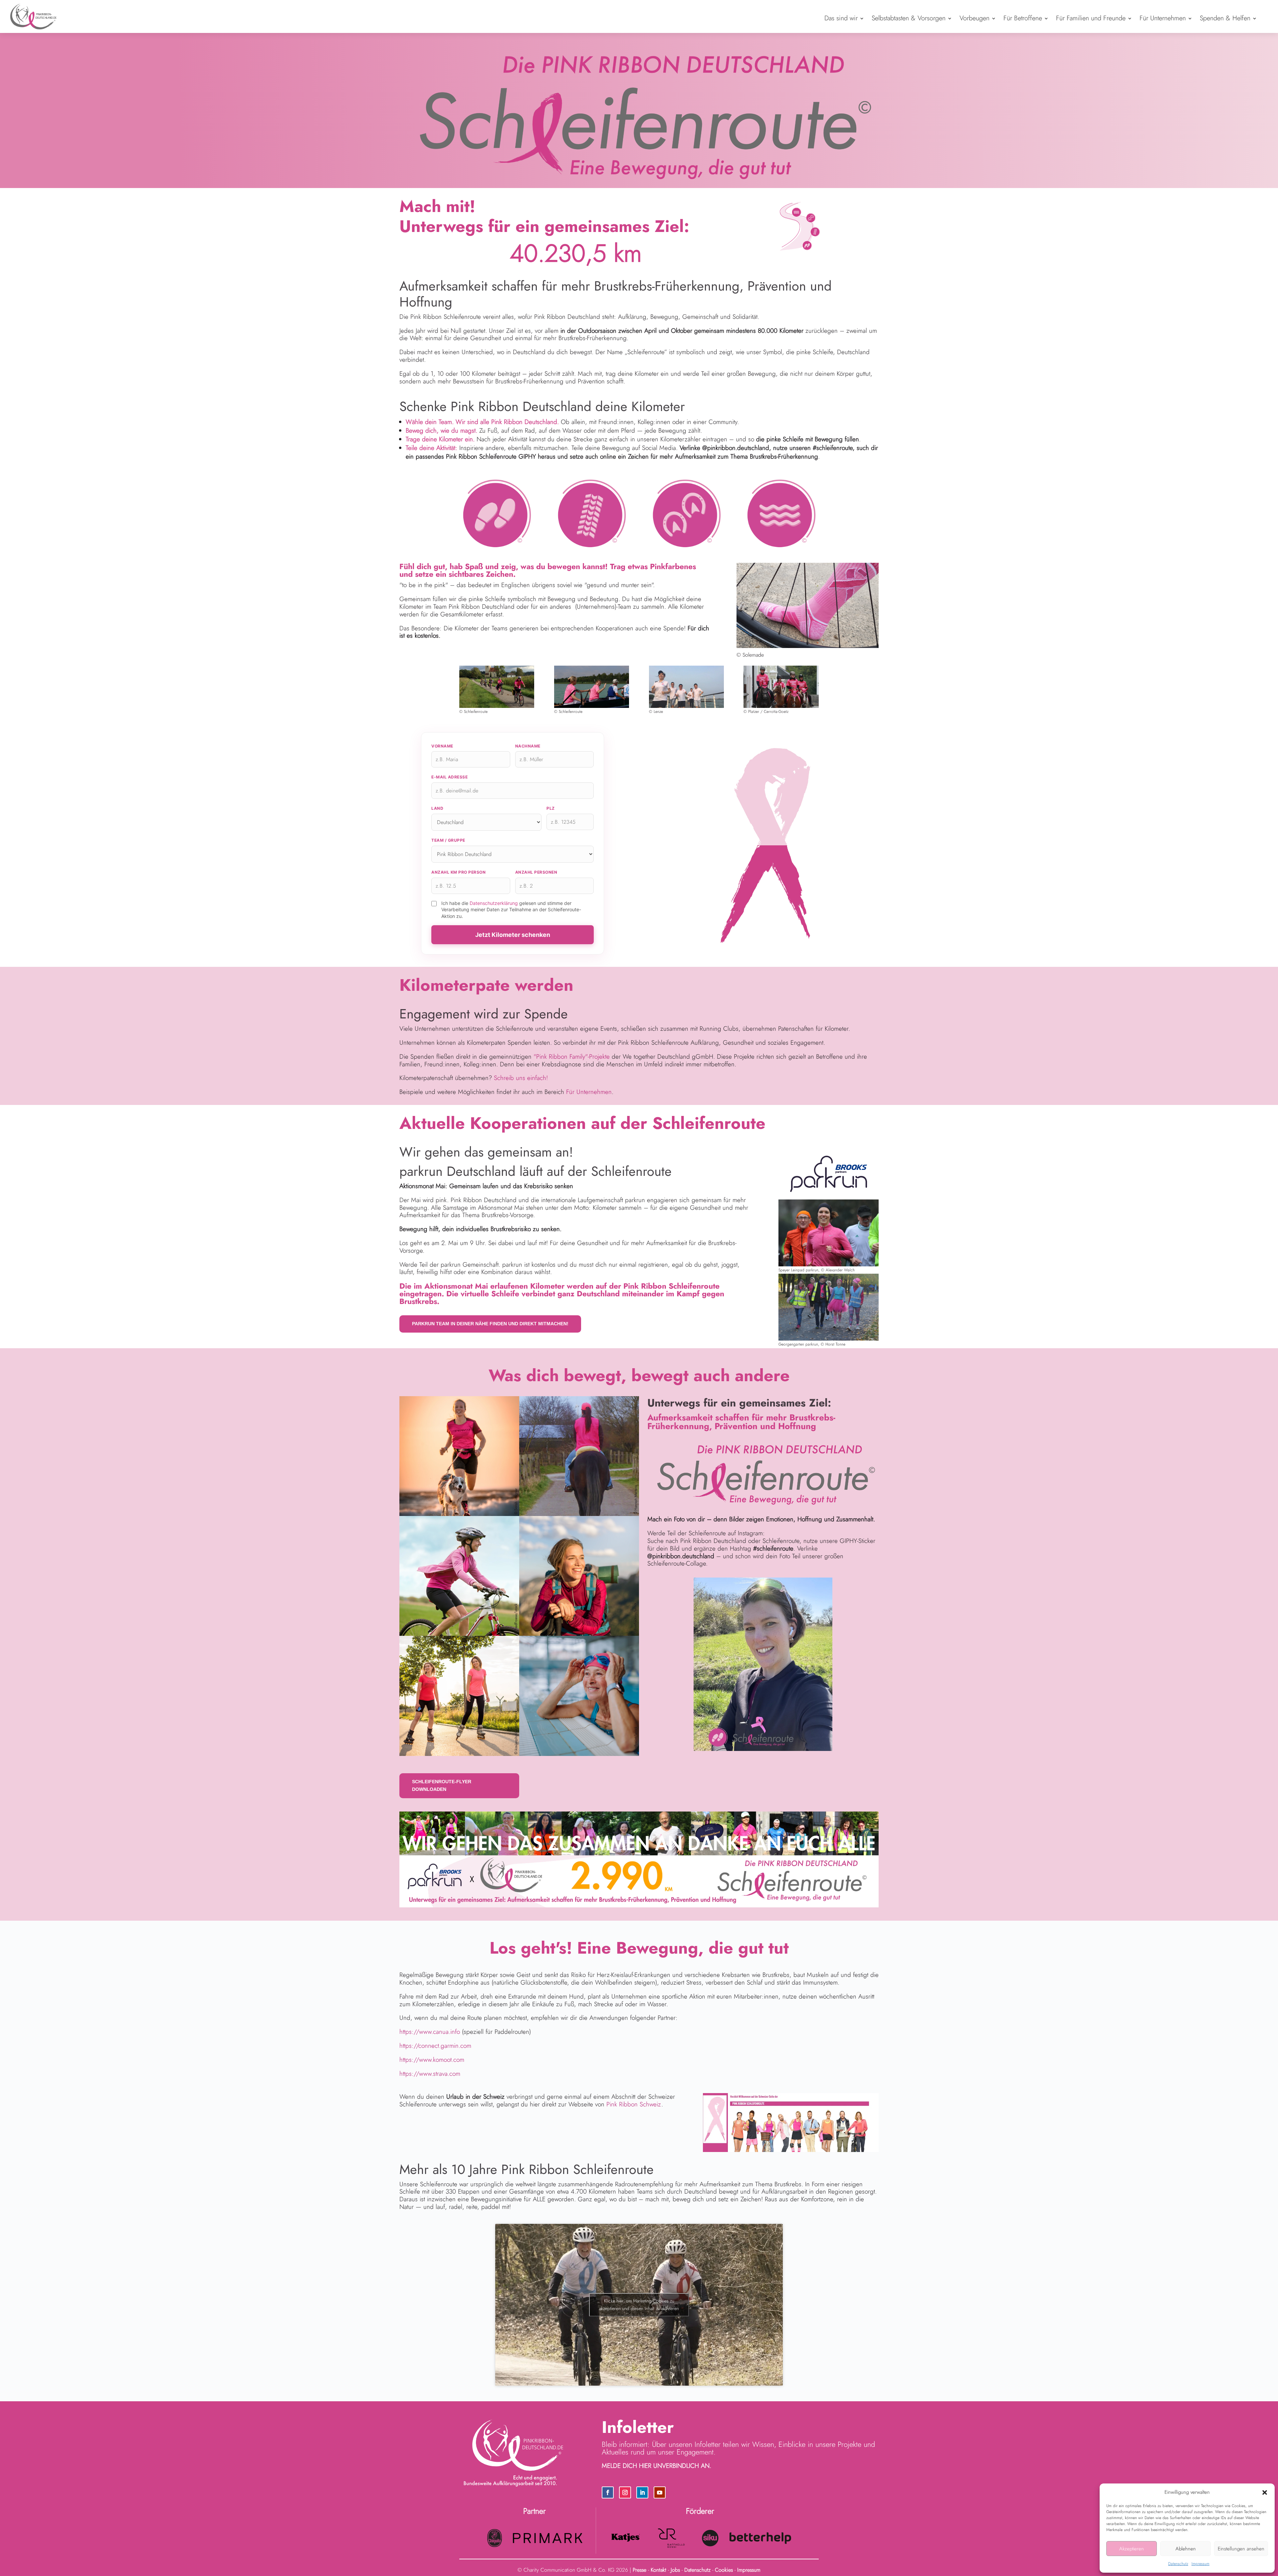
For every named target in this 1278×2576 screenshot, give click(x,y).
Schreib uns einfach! (521, 1078)
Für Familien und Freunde (1091, 18)
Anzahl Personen (536, 872)
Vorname (442, 746)
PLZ (551, 808)
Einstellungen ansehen (1241, 2549)
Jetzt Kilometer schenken (513, 935)
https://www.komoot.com (432, 2060)
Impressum (1200, 2564)
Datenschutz (1178, 2564)
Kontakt (658, 2570)
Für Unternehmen (1163, 18)
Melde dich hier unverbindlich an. (656, 2466)
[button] (1265, 2492)
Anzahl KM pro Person (458, 872)
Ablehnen (1186, 2549)
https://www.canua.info (430, 2032)
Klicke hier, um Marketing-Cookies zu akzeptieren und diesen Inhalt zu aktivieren (639, 2305)
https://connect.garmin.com (435, 2046)
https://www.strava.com (430, 2074)
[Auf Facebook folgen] (608, 2492)
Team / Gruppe (448, 840)
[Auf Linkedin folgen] (642, 2492)
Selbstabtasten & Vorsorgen (909, 18)
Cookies (724, 2570)
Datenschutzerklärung (494, 903)
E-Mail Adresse (449, 777)
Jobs (675, 2570)
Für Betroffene (1023, 18)
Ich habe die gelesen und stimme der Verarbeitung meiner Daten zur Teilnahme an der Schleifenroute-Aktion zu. (511, 910)
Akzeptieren (1132, 2549)
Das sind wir (841, 18)
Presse (639, 2570)
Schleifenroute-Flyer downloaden (442, 1786)
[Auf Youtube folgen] (660, 2492)
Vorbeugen (974, 18)
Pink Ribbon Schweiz (634, 2104)
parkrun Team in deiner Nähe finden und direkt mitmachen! (490, 1324)
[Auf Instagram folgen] (625, 2492)
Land (437, 808)
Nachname (528, 746)
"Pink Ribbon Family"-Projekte (572, 1057)
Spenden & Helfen (1225, 18)
